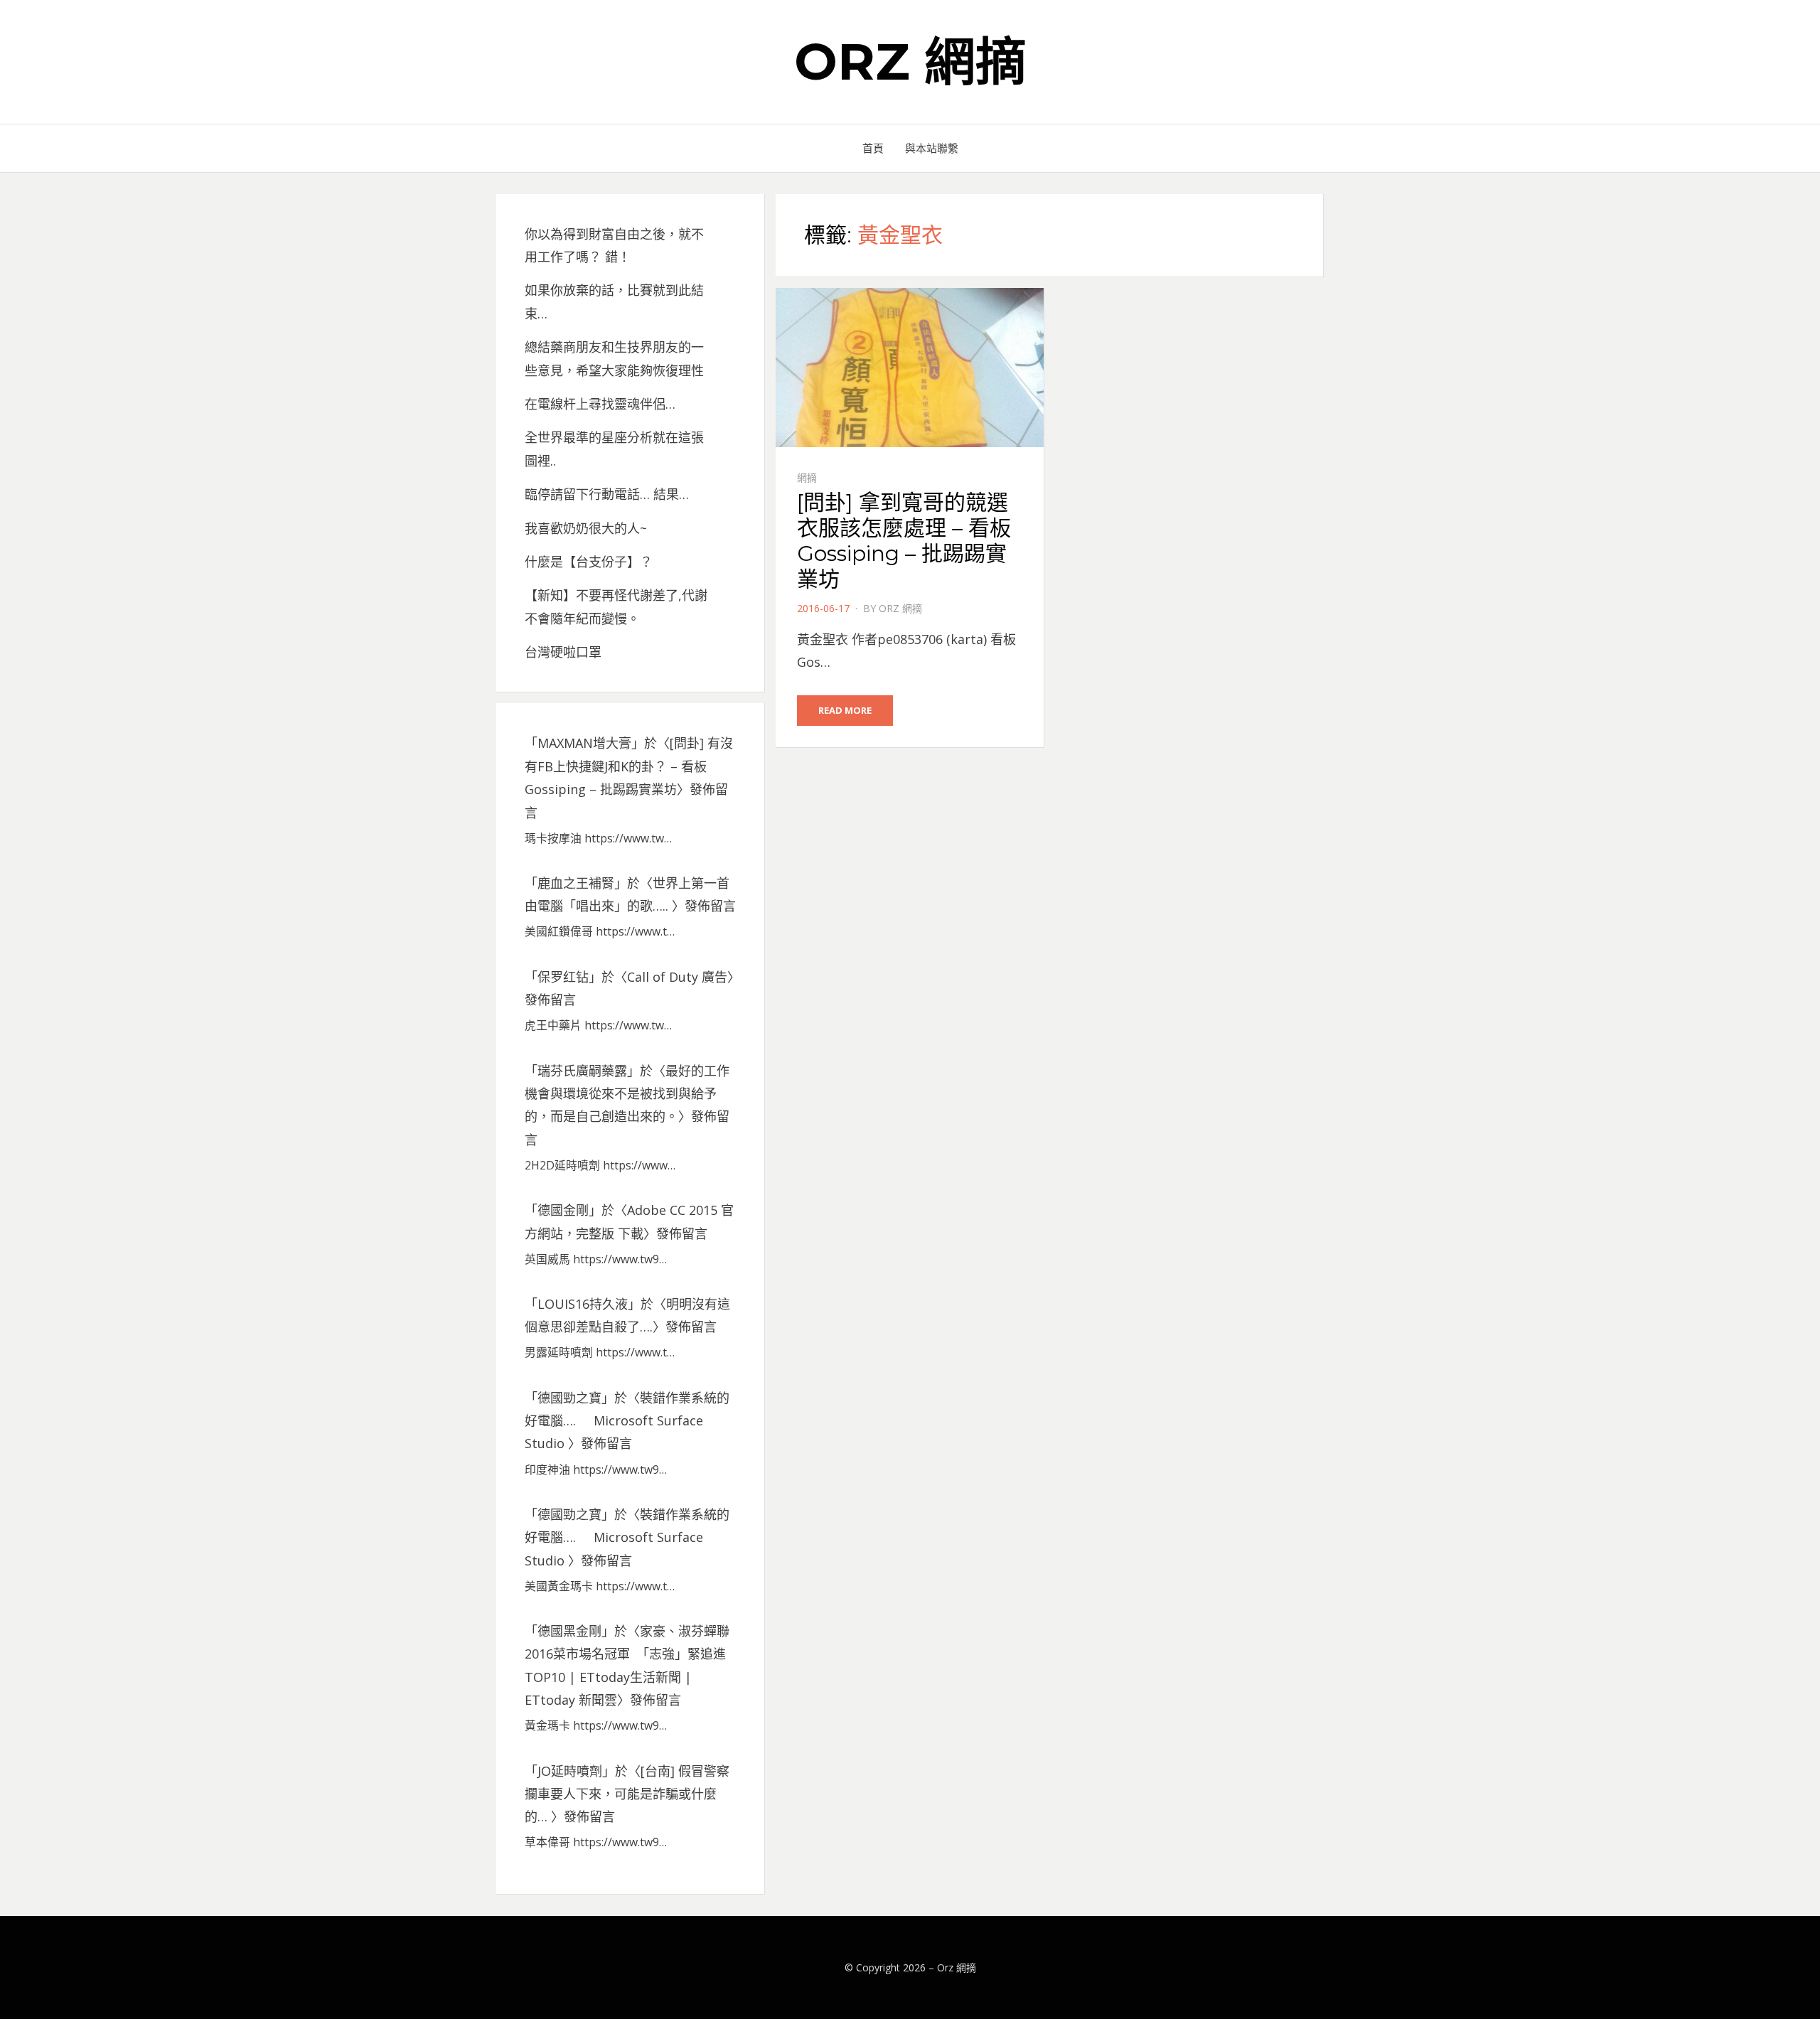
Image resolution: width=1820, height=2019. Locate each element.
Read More (845, 710)
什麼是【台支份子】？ (589, 562)
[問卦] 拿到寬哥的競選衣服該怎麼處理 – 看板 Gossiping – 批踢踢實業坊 (904, 541)
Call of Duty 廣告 (677, 977)
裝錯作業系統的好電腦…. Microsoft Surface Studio (627, 1421)
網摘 (807, 477)
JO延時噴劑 (570, 1771)
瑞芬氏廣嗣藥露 (582, 1071)
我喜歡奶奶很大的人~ (586, 528)
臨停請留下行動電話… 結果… (607, 494)
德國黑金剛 (569, 1631)
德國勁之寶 (569, 1398)
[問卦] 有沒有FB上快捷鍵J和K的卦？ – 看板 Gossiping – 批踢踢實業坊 (629, 766)
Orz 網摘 (910, 61)
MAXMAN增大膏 (584, 743)
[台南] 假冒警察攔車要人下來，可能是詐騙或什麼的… (627, 1794)
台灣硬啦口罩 (563, 652)
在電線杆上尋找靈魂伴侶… (600, 404)
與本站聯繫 (932, 148)
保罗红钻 (563, 977)
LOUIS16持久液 (583, 1304)
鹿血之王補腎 (576, 883)
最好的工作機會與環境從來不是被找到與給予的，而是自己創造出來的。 (627, 1094)
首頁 (873, 148)
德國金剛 (563, 1210)
